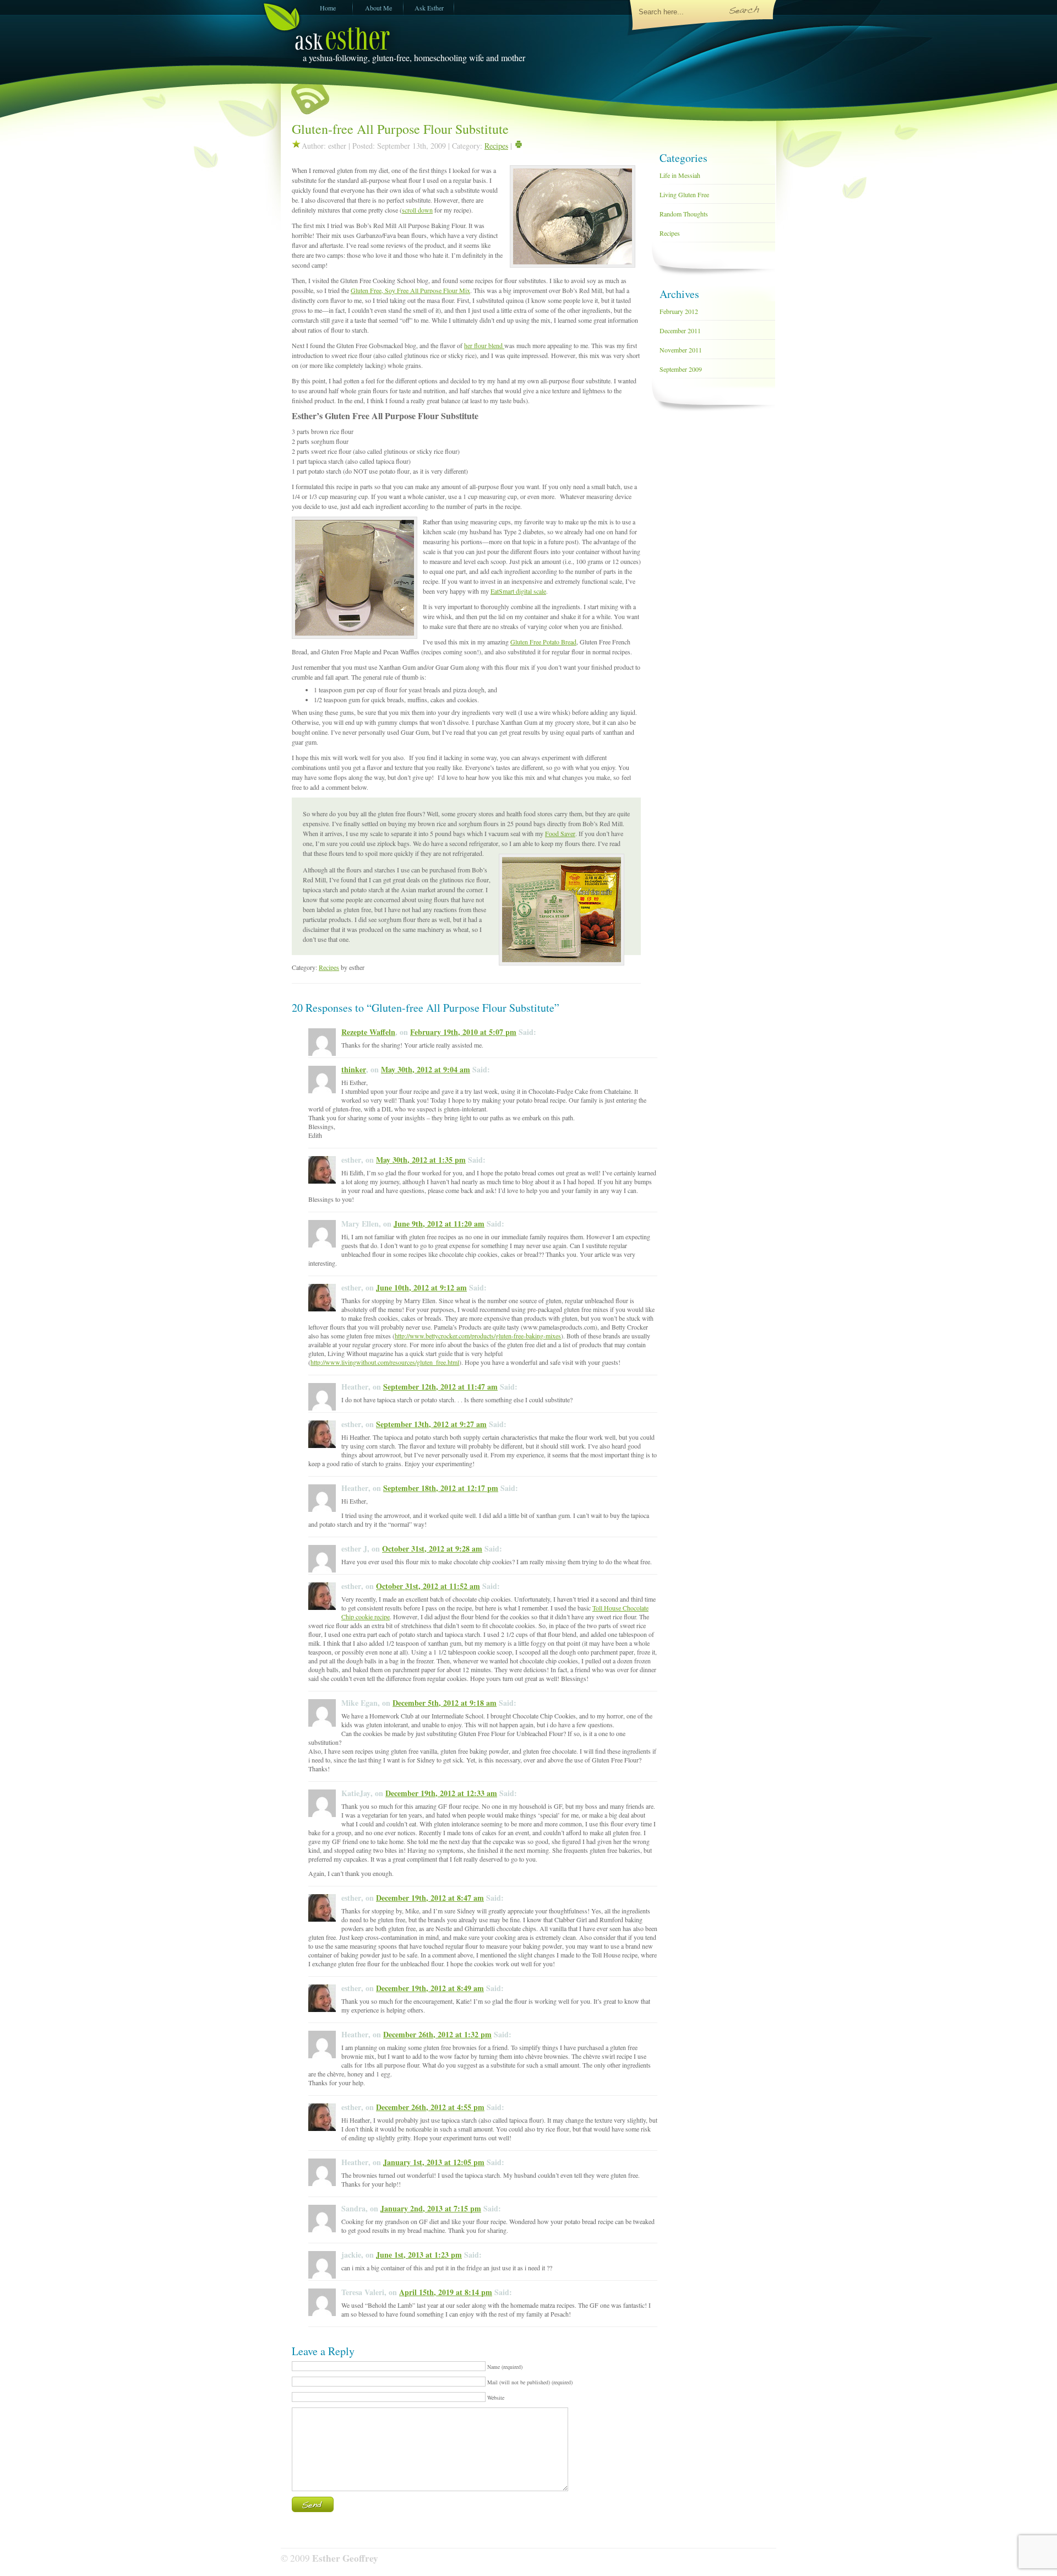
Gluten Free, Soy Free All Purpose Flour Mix (410, 290)
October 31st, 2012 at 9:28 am (432, 1549)
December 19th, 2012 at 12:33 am (441, 1793)
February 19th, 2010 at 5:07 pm (463, 1032)
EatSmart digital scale (518, 591)
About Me (378, 8)
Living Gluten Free (684, 194)
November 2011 (681, 350)
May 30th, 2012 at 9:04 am (426, 1069)
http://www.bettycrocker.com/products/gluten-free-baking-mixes (478, 1336)
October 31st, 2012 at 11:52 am (428, 1586)
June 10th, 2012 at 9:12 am (421, 1287)
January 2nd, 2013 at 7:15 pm (431, 2208)
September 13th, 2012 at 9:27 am (431, 1424)
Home (328, 8)
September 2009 (681, 369)
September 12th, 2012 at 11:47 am (440, 1387)
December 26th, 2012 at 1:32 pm (437, 2034)
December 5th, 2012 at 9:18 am (445, 1703)
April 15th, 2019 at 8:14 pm (446, 2292)
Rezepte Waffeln (368, 1032)
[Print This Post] (519, 146)
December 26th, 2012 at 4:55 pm (430, 2107)
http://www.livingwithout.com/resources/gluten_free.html (385, 1362)
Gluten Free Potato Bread (543, 642)
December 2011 (680, 330)
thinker (354, 1069)
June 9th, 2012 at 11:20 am (439, 1224)
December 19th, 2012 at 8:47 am (430, 1898)
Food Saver (560, 833)
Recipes (496, 146)
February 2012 (679, 311)
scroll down (417, 210)
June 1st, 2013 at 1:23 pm (419, 2255)
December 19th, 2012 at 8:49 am (430, 1988)
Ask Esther (429, 8)
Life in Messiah (680, 175)
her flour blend (484, 345)
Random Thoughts (684, 214)
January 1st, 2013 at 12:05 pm (434, 2162)
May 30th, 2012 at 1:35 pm (421, 1160)
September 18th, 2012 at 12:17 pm (441, 1488)
